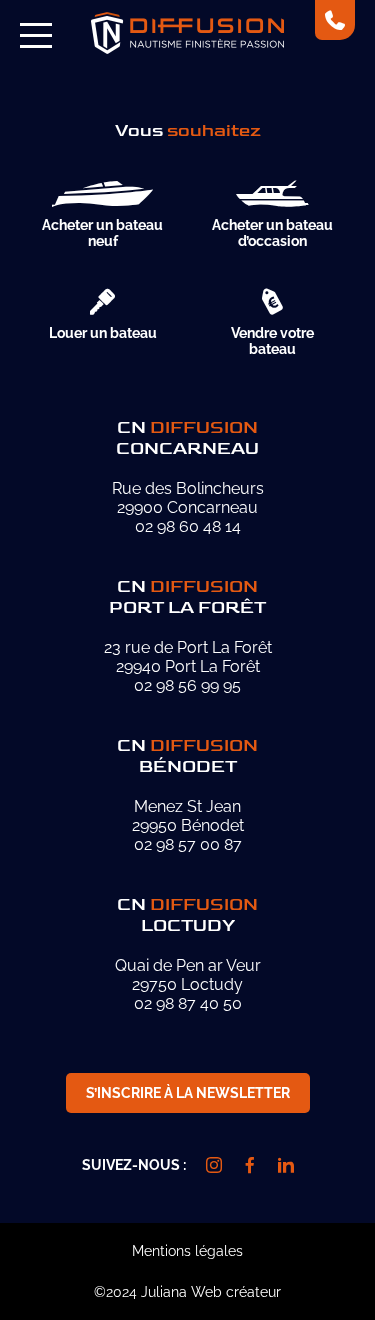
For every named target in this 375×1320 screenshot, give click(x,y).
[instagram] (214, 1165)
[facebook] (250, 1165)
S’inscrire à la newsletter (188, 1093)
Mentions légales (187, 1251)
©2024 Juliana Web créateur (187, 1292)
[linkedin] (286, 1165)
